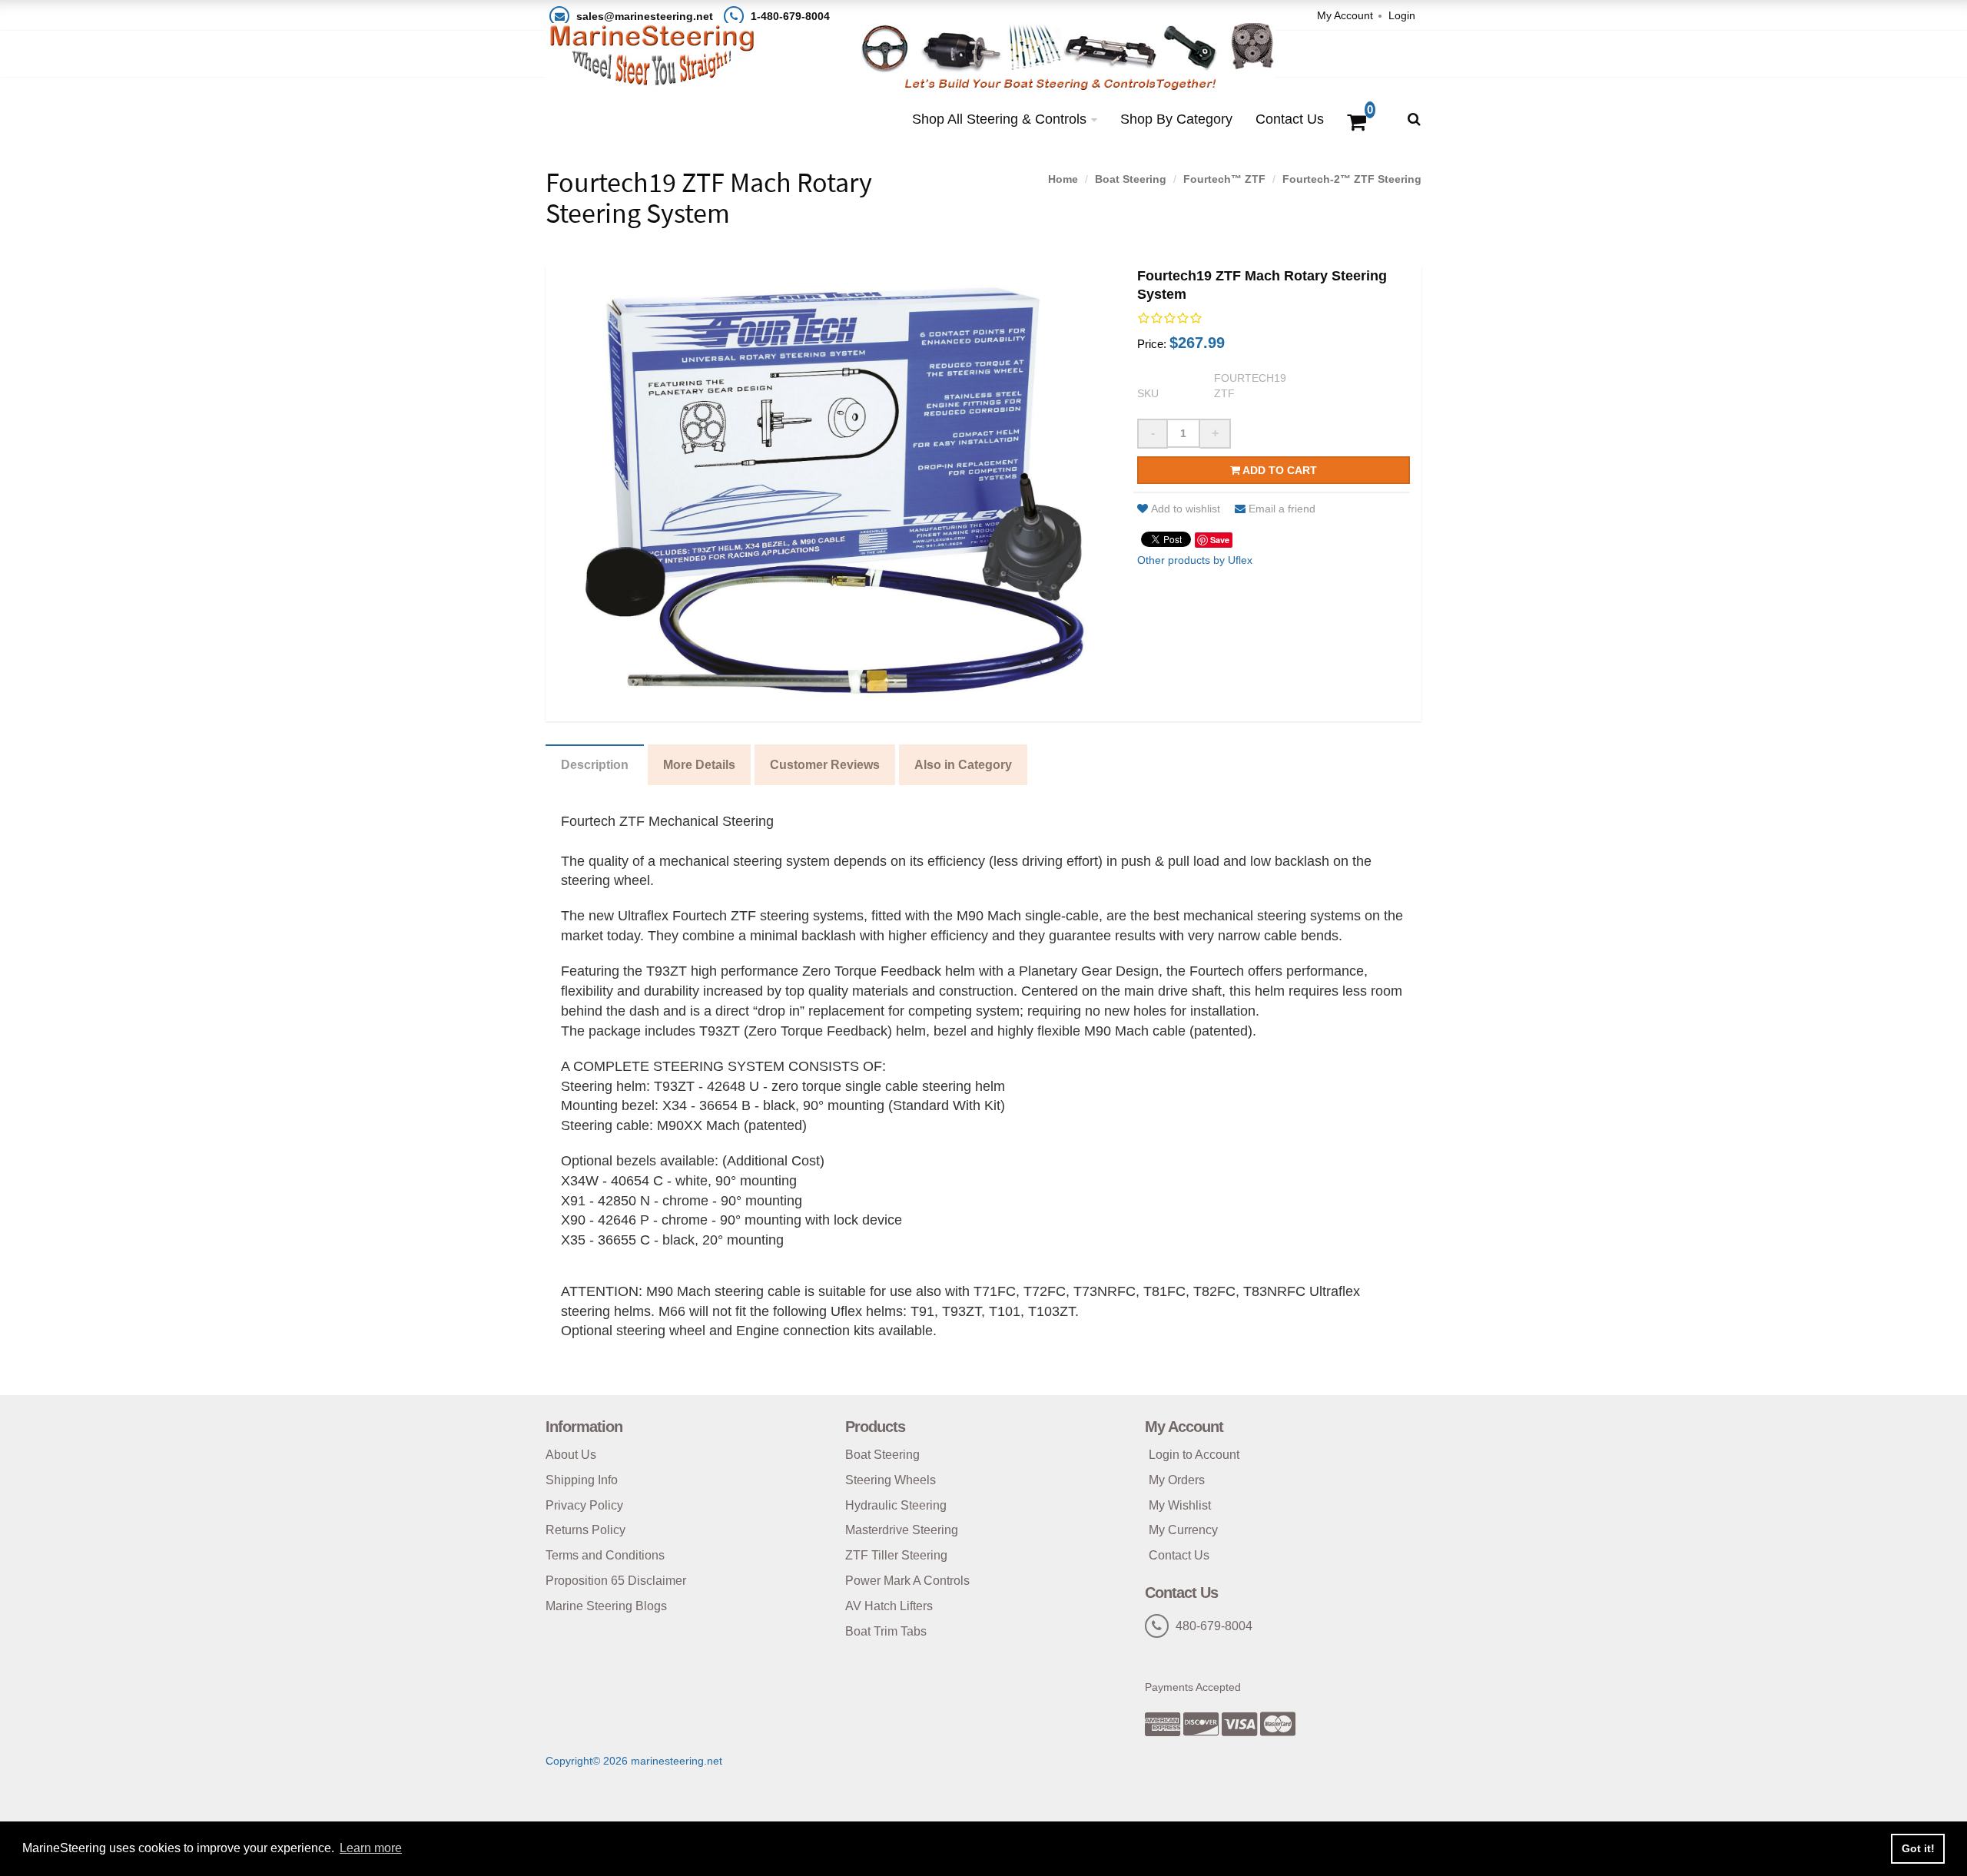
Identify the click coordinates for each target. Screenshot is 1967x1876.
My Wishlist (1180, 1505)
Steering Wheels (891, 1480)
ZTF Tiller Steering (896, 1555)
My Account (1345, 15)
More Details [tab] (699, 765)
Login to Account (1194, 1455)
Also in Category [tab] (963, 765)
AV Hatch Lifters (889, 1606)
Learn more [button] (371, 1848)
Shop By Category (1176, 119)
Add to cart (1279, 470)
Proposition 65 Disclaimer (616, 1581)
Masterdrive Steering (902, 1530)
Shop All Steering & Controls (999, 119)
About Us (571, 1455)
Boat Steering (1131, 179)
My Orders (1177, 1480)
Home (1063, 179)
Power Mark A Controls (907, 1581)
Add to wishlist (1186, 509)
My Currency (1183, 1530)
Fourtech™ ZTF (1224, 179)
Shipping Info (582, 1480)
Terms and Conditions (605, 1555)
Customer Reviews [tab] (825, 765)
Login (1402, 15)
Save (1220, 540)
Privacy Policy (584, 1505)
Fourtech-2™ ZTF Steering (1352, 179)
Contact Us (1290, 119)
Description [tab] (595, 765)
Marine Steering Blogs (606, 1606)
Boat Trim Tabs (886, 1631)
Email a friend (1282, 509)
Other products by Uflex (1195, 560)
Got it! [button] (1918, 1848)
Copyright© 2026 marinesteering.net (634, 1761)
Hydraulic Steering (896, 1505)
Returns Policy (585, 1530)
